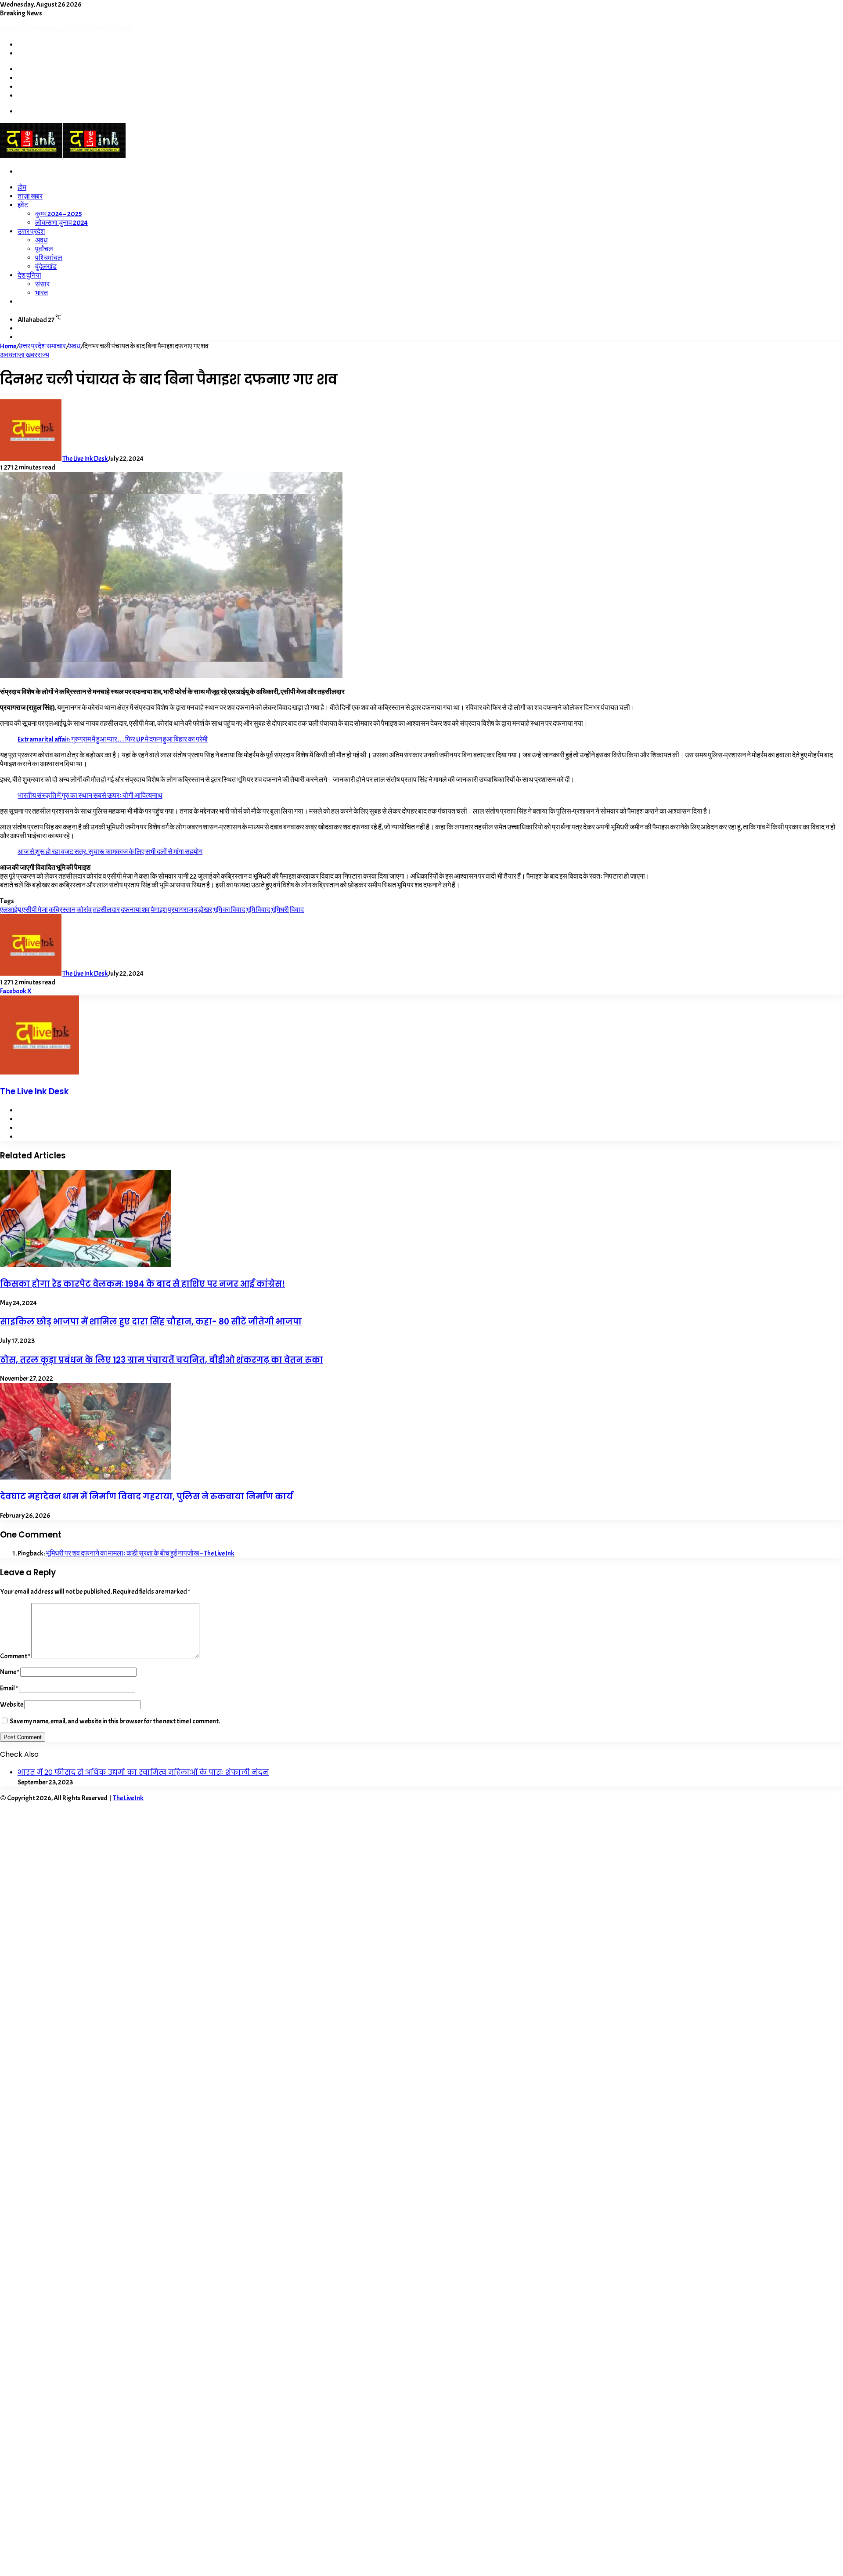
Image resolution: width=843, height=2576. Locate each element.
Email (9, 1688)
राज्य (43, 355)
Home (8, 346)
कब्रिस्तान (62, 910)
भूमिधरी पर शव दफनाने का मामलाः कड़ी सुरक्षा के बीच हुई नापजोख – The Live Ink (140, 1553)
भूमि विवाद (258, 910)
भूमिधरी (280, 910)
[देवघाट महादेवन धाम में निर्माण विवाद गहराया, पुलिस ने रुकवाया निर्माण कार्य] (86, 1477)
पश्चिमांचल (49, 258)
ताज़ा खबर (30, 196)
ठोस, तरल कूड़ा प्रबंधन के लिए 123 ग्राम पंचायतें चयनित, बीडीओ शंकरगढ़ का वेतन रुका (162, 1360)
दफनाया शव (135, 910)
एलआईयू (11, 910)
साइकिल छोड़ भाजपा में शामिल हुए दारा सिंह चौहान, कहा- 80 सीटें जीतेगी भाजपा (151, 1322)
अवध (41, 240)
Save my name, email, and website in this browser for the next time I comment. (115, 1721)
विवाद (297, 910)
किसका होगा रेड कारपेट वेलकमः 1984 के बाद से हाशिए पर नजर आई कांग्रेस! (142, 1284)
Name (10, 1672)
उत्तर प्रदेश (31, 232)
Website (12, 1704)
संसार (42, 284)
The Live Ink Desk (85, 459)
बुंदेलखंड (46, 267)
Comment (15, 1656)
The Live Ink (128, 1798)
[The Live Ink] (63, 156)
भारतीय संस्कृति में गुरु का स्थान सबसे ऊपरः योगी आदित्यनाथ (90, 796)
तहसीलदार (106, 910)
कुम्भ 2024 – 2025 (59, 214)
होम (22, 188)
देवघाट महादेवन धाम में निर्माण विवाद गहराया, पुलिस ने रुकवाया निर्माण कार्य (146, 1496)
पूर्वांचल (44, 249)
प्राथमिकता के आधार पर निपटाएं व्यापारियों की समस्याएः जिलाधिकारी (83, 29)
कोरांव (84, 910)
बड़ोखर (203, 910)
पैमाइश (159, 910)
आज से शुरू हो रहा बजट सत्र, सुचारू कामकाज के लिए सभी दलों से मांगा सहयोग (110, 852)
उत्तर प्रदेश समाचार (42, 346)
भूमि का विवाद (229, 910)
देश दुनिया (29, 275)
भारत (41, 293)
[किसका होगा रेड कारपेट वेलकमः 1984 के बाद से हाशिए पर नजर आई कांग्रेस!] (86, 1265)
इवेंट (23, 205)
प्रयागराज (180, 910)
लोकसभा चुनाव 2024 (61, 223)
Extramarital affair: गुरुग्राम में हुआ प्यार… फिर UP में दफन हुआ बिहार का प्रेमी (113, 739)
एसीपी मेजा (35, 910)
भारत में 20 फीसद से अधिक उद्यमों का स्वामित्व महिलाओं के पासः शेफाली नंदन (143, 1772)
